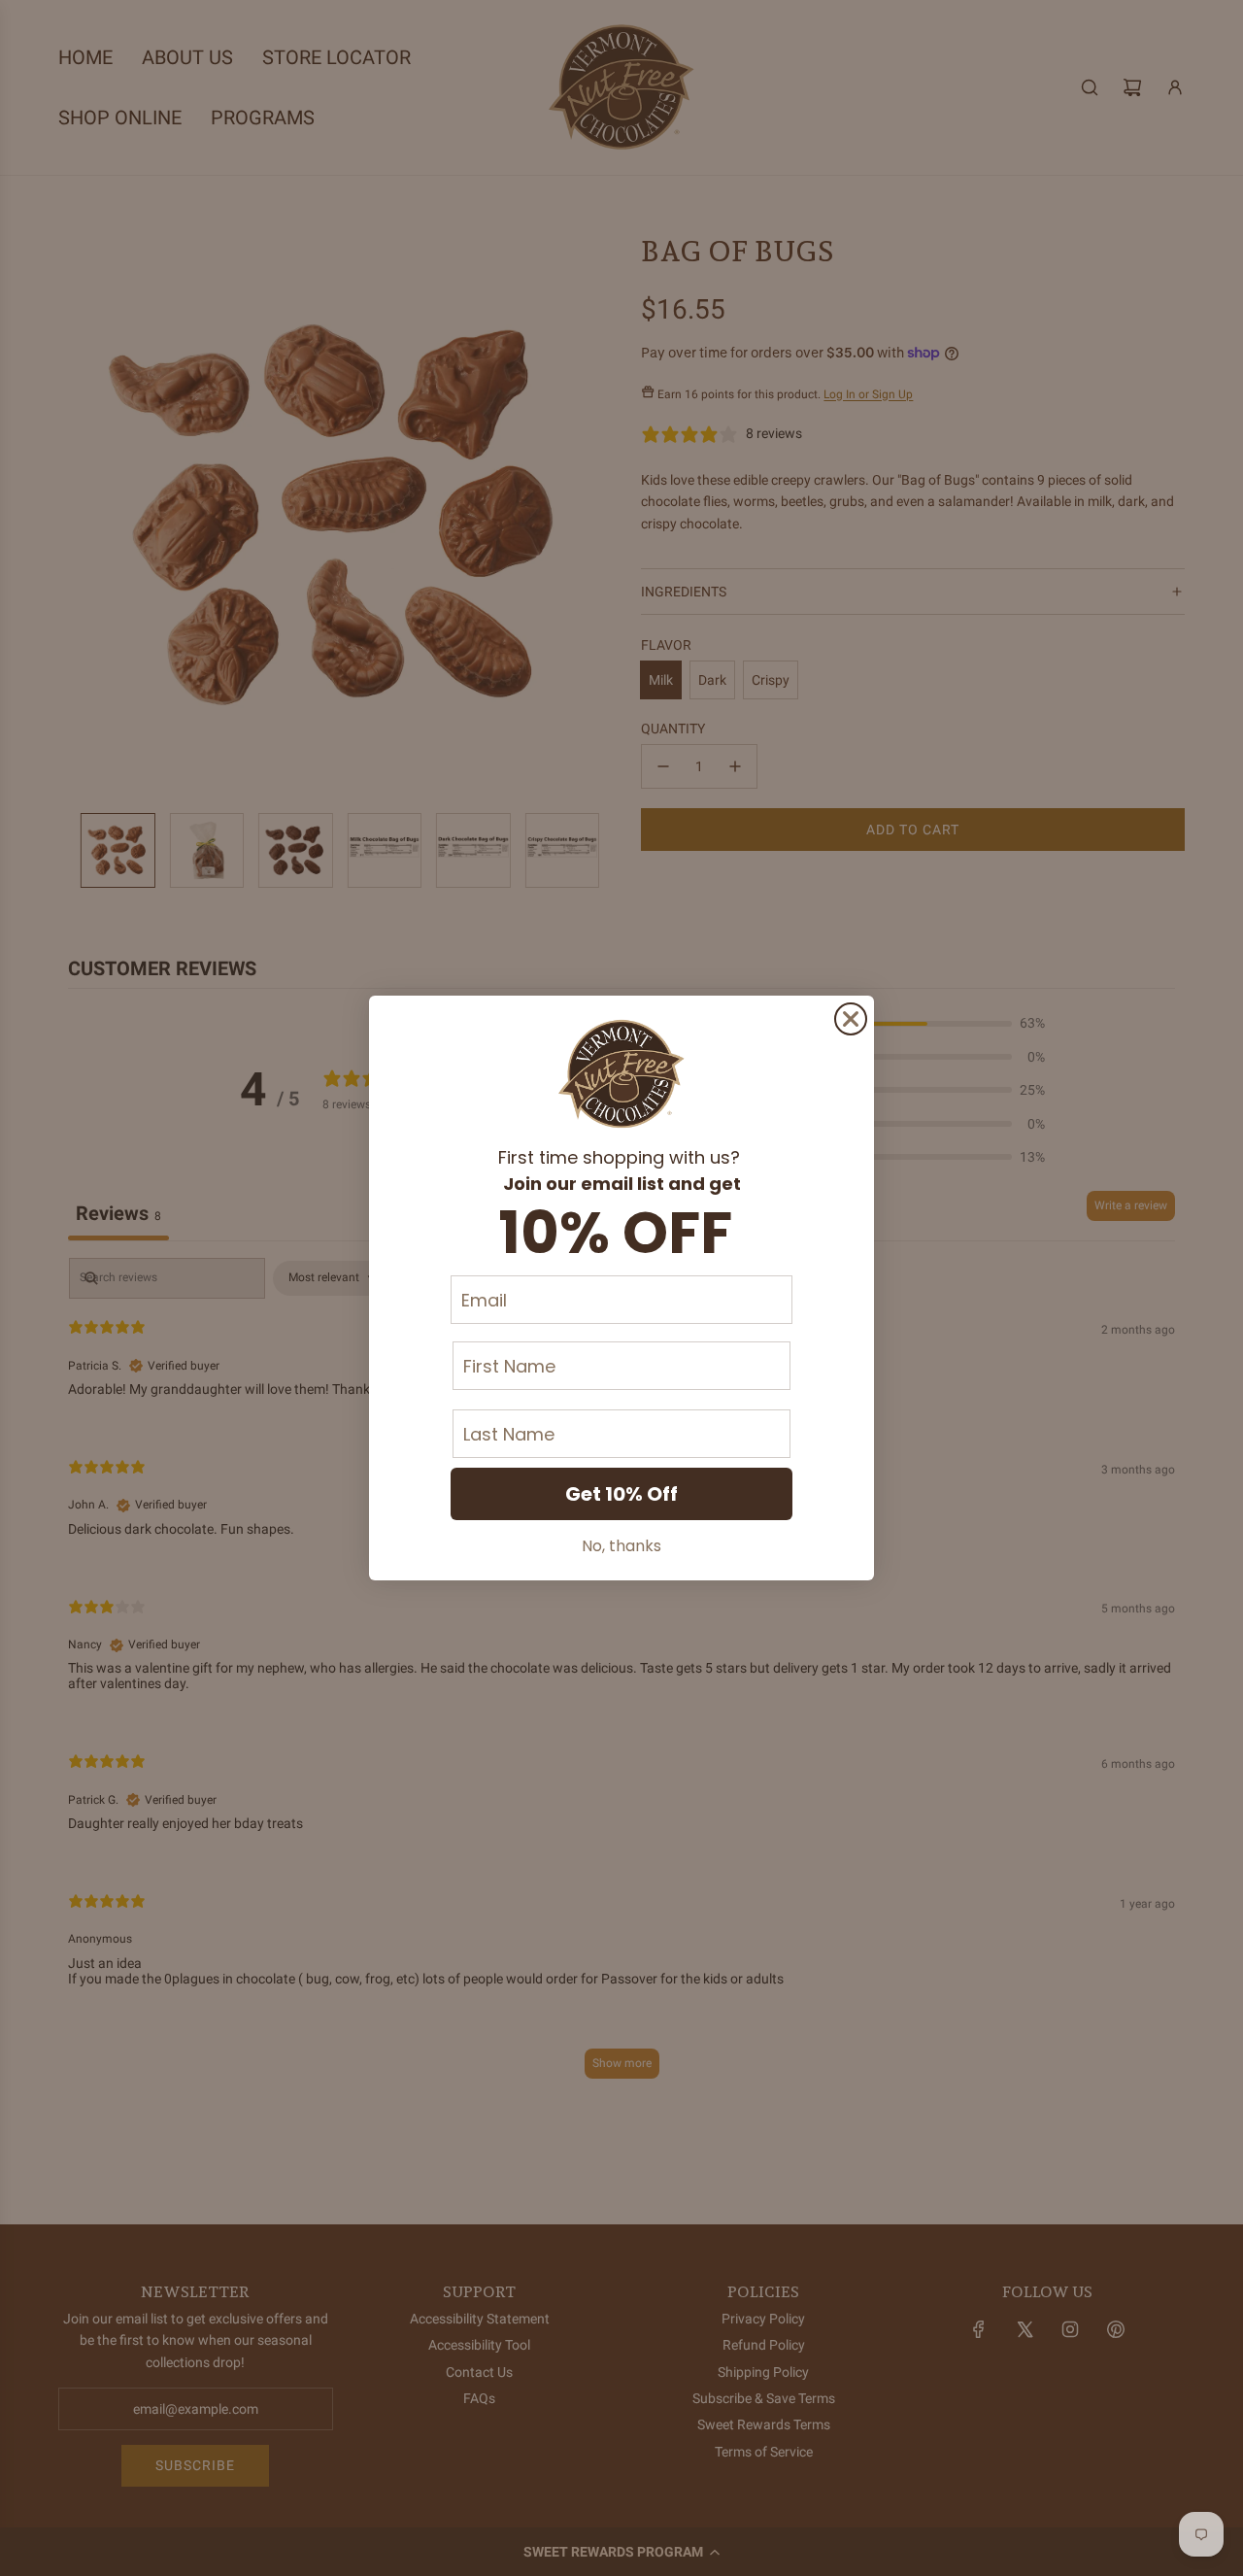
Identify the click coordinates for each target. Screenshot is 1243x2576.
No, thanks (621, 1546)
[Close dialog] (851, 1019)
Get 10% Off (621, 1494)
